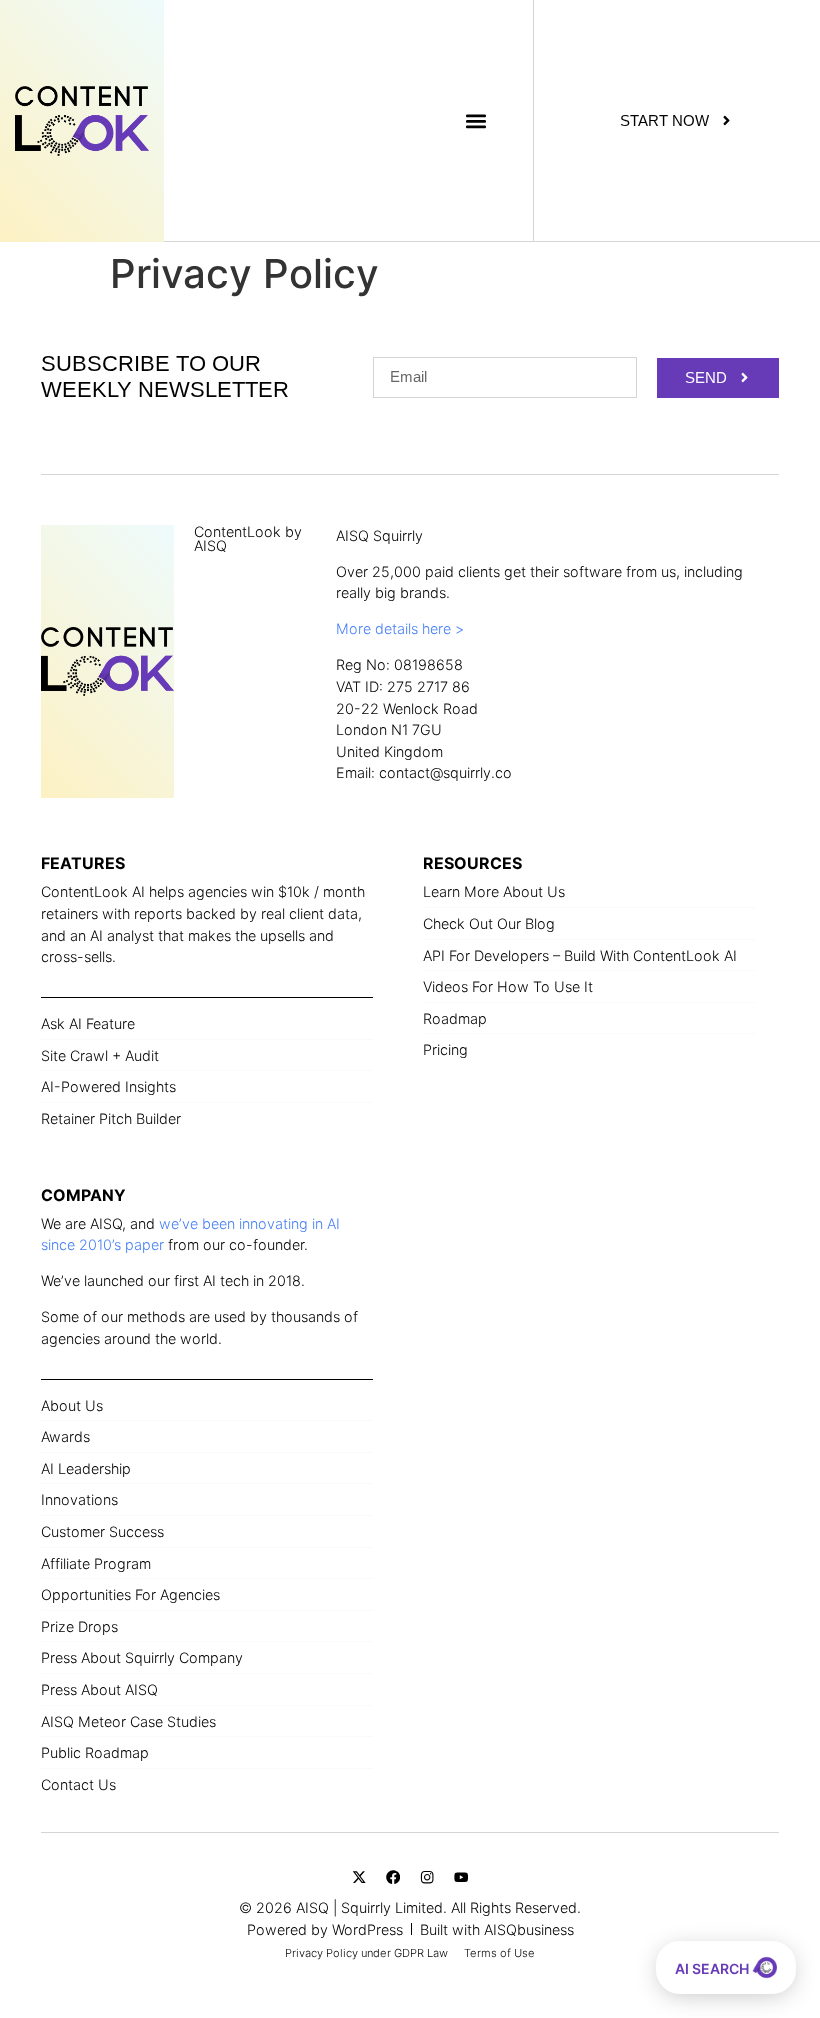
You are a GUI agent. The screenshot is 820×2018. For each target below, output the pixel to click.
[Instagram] (427, 1877)
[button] (475, 120)
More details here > (400, 628)
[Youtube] (460, 1877)
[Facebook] (393, 1877)
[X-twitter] (359, 1877)
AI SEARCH (713, 1968)
